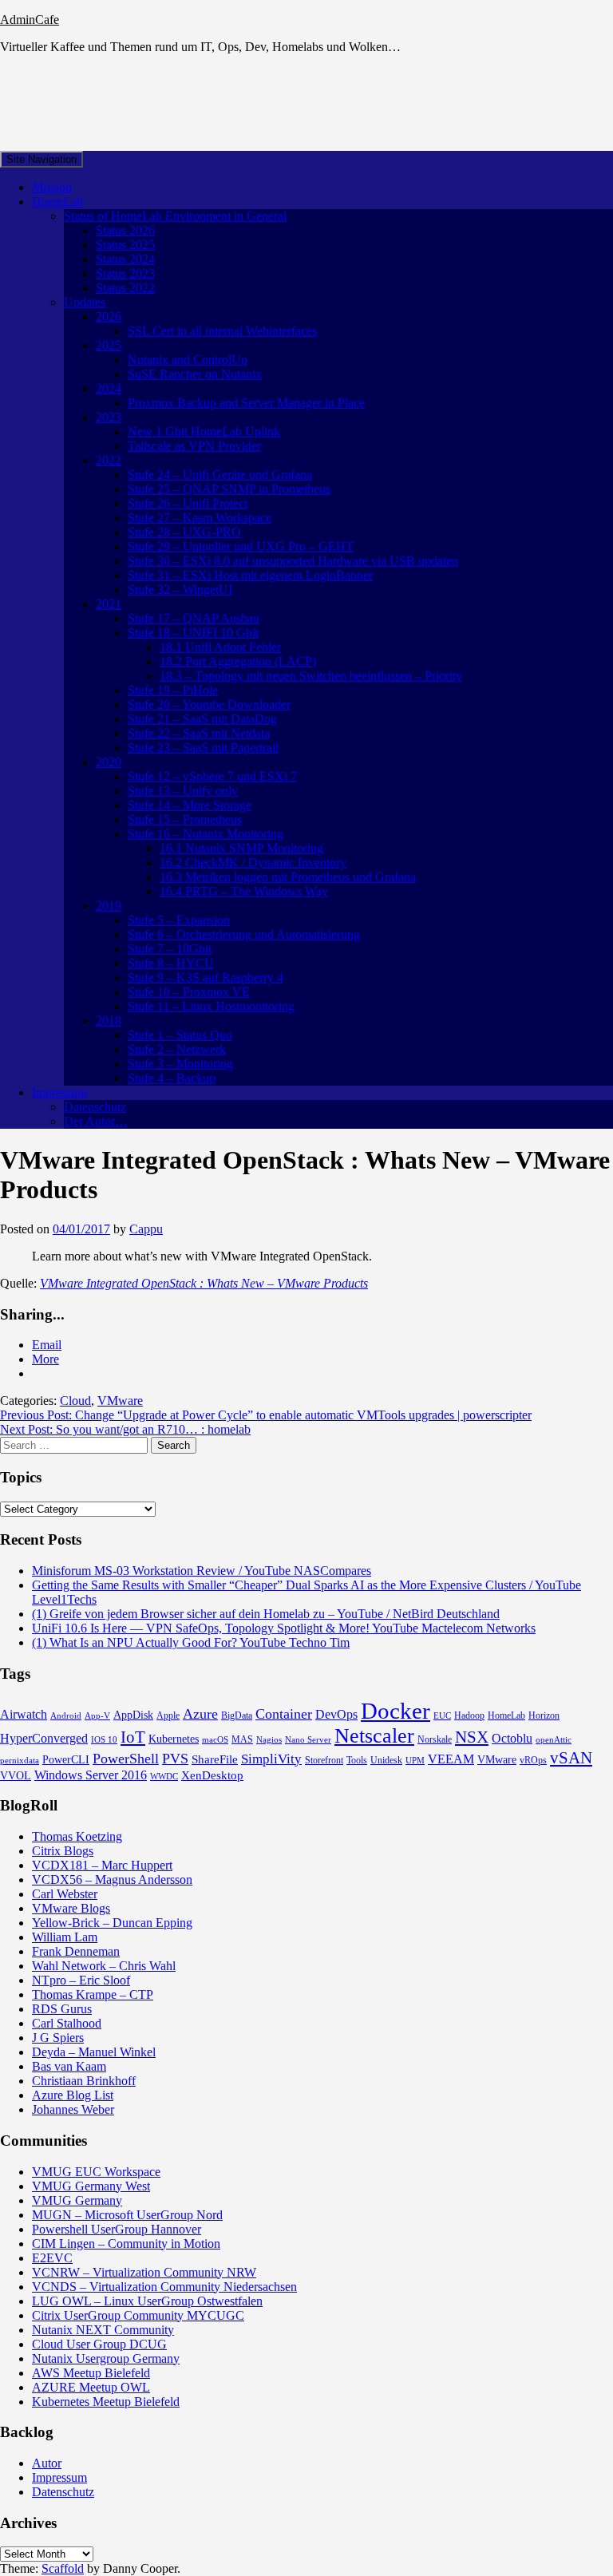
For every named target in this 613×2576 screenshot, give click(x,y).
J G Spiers (58, 2038)
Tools (357, 1760)
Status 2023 (125, 273)
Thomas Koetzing (77, 1836)
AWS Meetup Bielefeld (91, 2373)
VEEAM (451, 1759)
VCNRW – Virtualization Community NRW (144, 2272)
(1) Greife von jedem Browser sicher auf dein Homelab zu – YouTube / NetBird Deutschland (266, 1614)
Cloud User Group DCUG (99, 2344)
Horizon (544, 1715)
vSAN (571, 1758)
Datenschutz (95, 1107)
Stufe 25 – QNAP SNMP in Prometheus (229, 489)
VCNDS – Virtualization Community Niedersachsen (164, 2287)
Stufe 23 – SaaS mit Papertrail (203, 748)
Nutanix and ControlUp (188, 360)
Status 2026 (125, 230)
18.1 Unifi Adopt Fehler (220, 647)
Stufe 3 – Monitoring (180, 1064)
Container (284, 1714)
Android (66, 1716)
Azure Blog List (73, 2095)
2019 (109, 906)
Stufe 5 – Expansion (179, 920)
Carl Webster (65, 1894)
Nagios (269, 1740)
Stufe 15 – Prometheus (185, 819)
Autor (47, 2463)
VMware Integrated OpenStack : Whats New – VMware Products (204, 1283)
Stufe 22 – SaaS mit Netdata (199, 733)
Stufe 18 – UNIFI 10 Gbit (193, 633)
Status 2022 (125, 288)
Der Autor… (96, 1121)
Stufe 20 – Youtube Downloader (209, 704)
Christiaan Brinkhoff (84, 2081)
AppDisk (133, 1715)
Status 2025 (125, 245)
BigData (237, 1715)
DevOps (336, 1714)
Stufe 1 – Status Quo (180, 1035)
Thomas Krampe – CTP (93, 1994)
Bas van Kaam (69, 2066)
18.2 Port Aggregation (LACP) (238, 661)
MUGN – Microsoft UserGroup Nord (127, 2215)
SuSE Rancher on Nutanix (195, 374)
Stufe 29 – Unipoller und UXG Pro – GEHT (241, 546)
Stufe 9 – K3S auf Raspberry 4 (206, 977)
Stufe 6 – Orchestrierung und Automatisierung (244, 934)
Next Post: (125, 1429)
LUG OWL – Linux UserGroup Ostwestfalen (147, 2301)
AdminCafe (30, 20)
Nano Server (308, 1740)
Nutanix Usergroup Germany (106, 2358)
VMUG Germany (77, 2200)
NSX (472, 1737)
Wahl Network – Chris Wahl (104, 1966)
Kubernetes (174, 1739)
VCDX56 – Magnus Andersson (112, 1880)
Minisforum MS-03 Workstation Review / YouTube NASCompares (202, 1571)
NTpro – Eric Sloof (81, 1980)
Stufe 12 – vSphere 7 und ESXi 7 (212, 776)
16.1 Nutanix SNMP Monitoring (241, 848)
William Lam (65, 1937)
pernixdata (20, 1761)
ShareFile (215, 1759)
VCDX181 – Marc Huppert (102, 1865)
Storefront (324, 1760)
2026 (109, 317)
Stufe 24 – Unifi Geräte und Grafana (220, 475)
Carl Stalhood (67, 2023)
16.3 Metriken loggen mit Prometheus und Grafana (288, 877)
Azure (200, 1714)
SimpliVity (271, 1759)
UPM (415, 1761)
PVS (175, 1759)
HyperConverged (44, 1738)
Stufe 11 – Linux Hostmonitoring (211, 1006)
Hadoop (469, 1715)
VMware (120, 1401)
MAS (242, 1739)
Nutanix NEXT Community (103, 2330)
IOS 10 (104, 1740)
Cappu (146, 1229)
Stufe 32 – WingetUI (180, 590)
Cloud (75, 1401)
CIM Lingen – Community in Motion (126, 2244)
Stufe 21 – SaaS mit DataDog (202, 719)
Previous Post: (266, 1415)
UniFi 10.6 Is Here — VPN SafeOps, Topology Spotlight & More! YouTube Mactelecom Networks (284, 1628)
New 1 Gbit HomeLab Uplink (204, 431)
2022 (109, 460)
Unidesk (386, 1760)
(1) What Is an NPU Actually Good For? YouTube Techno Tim (191, 1642)
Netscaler (374, 1736)
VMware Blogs (71, 1908)
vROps (533, 1760)
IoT (133, 1737)
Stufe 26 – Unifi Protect (188, 503)
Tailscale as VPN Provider (194, 446)
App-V (97, 1716)
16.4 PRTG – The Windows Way (244, 891)
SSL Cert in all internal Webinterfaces (222, 331)
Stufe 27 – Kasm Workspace (200, 518)
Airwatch (24, 1714)
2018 (109, 1021)
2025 (109, 345)
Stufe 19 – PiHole (173, 690)
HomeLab (57, 202)
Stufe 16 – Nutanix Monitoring (206, 834)
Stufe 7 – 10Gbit (170, 949)
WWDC (164, 1777)
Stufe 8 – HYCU (171, 963)
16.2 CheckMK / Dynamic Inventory (253, 863)
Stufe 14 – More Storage (190, 805)
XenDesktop (212, 1775)
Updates (85, 302)
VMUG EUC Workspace (96, 2172)
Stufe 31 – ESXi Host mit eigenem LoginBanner (250, 575)
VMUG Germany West (91, 2186)
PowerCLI (66, 1760)
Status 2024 (125, 259)
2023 (109, 417)
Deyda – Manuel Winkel (94, 2052)
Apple (168, 1715)
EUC (442, 1716)
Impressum (59, 1092)
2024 (109, 388)
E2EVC (52, 2258)
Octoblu (512, 1738)
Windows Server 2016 (91, 1775)
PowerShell (126, 1759)
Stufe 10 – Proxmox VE (189, 992)
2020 (109, 762)
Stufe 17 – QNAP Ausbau (194, 618)
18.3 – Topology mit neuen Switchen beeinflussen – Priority (311, 676)
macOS (215, 1740)
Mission (52, 187)
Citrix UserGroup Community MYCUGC (138, 2315)
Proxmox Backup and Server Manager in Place (246, 403)
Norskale (435, 1739)
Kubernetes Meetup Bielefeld (106, 2402)
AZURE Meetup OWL (91, 2387)
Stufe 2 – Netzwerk (177, 1049)
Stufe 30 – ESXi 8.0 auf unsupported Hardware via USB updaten (293, 561)
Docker (395, 1711)
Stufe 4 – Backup (172, 1078)
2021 (109, 604)
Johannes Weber (73, 2109)
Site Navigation (42, 159)
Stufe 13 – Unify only (183, 791)
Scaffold (63, 2568)
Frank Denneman (76, 1951)
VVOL (16, 1776)
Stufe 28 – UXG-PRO (184, 532)
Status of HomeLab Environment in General (175, 216)
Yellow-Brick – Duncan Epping (112, 1923)
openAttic (554, 1740)
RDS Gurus (62, 2009)
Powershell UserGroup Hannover (117, 2229)
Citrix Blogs (63, 1851)
